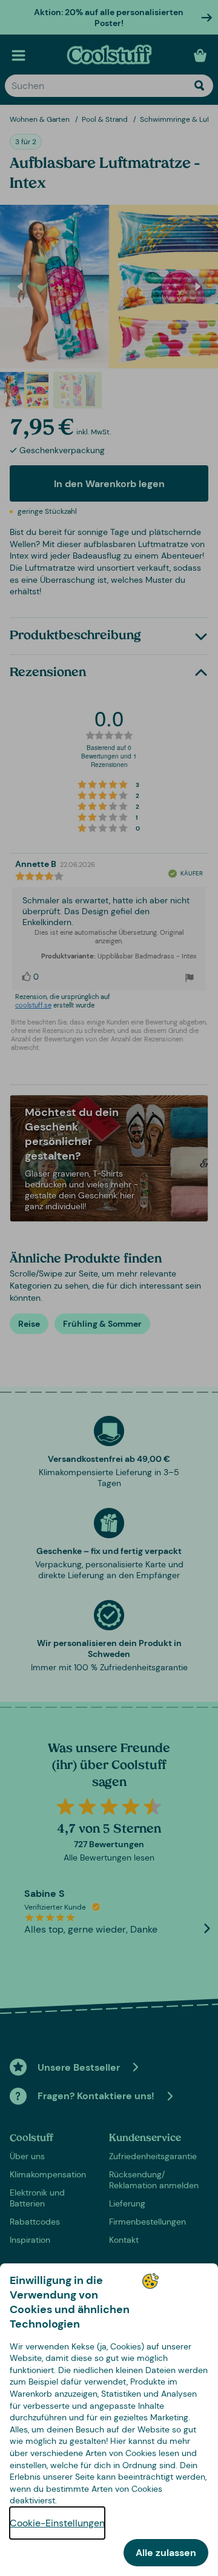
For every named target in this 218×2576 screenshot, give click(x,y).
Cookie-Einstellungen (57, 2523)
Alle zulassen (166, 2553)
